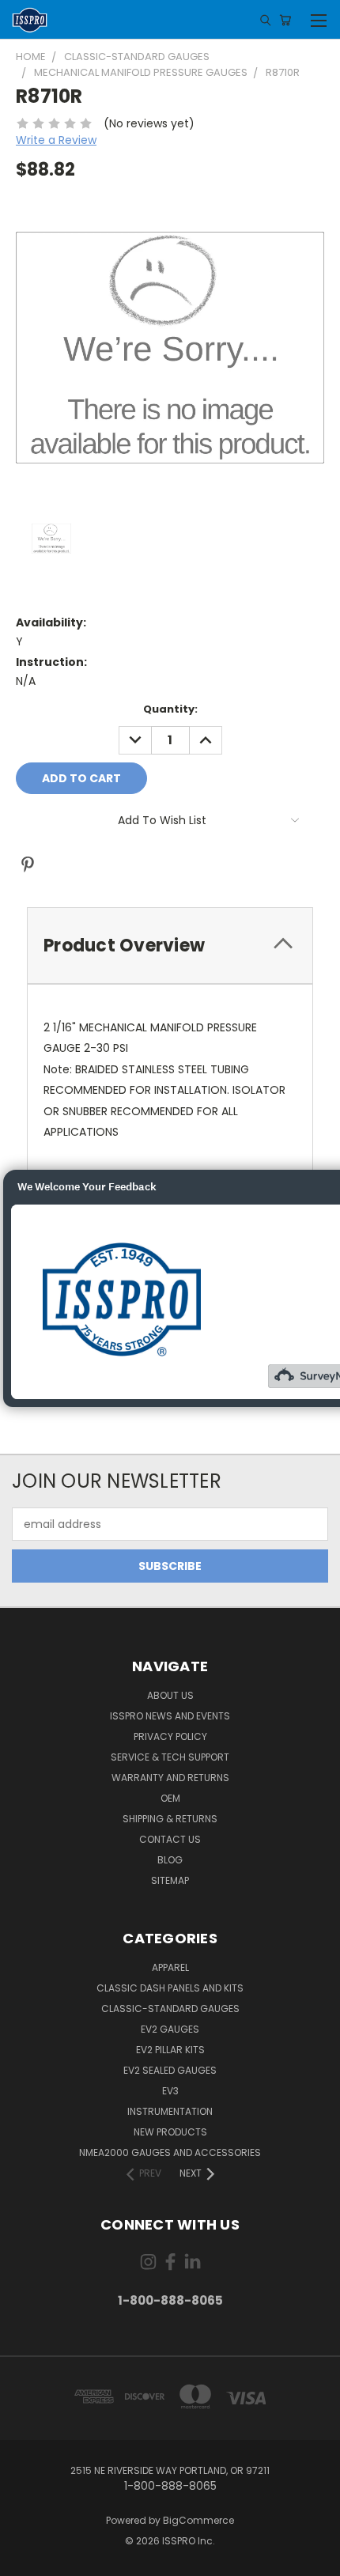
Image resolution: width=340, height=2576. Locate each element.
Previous (25, 2560)
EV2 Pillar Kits (170, 2050)
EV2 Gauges (170, 2029)
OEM (170, 1798)
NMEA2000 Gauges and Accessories (170, 2152)
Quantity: (170, 709)
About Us (170, 1695)
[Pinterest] (28, 864)
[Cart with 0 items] (285, 20)
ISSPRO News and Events (170, 1716)
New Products (170, 2132)
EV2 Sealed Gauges (170, 2070)
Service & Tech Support (170, 1757)
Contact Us (170, 1839)
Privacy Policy (170, 1736)
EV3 (170, 2091)
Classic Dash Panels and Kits (170, 1988)
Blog (170, 1860)
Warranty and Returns (170, 1778)
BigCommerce (198, 2520)
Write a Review (56, 140)
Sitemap (170, 1880)
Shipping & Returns (170, 1819)
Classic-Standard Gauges (170, 2009)
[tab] (170, 946)
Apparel (170, 1967)
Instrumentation (170, 2111)
